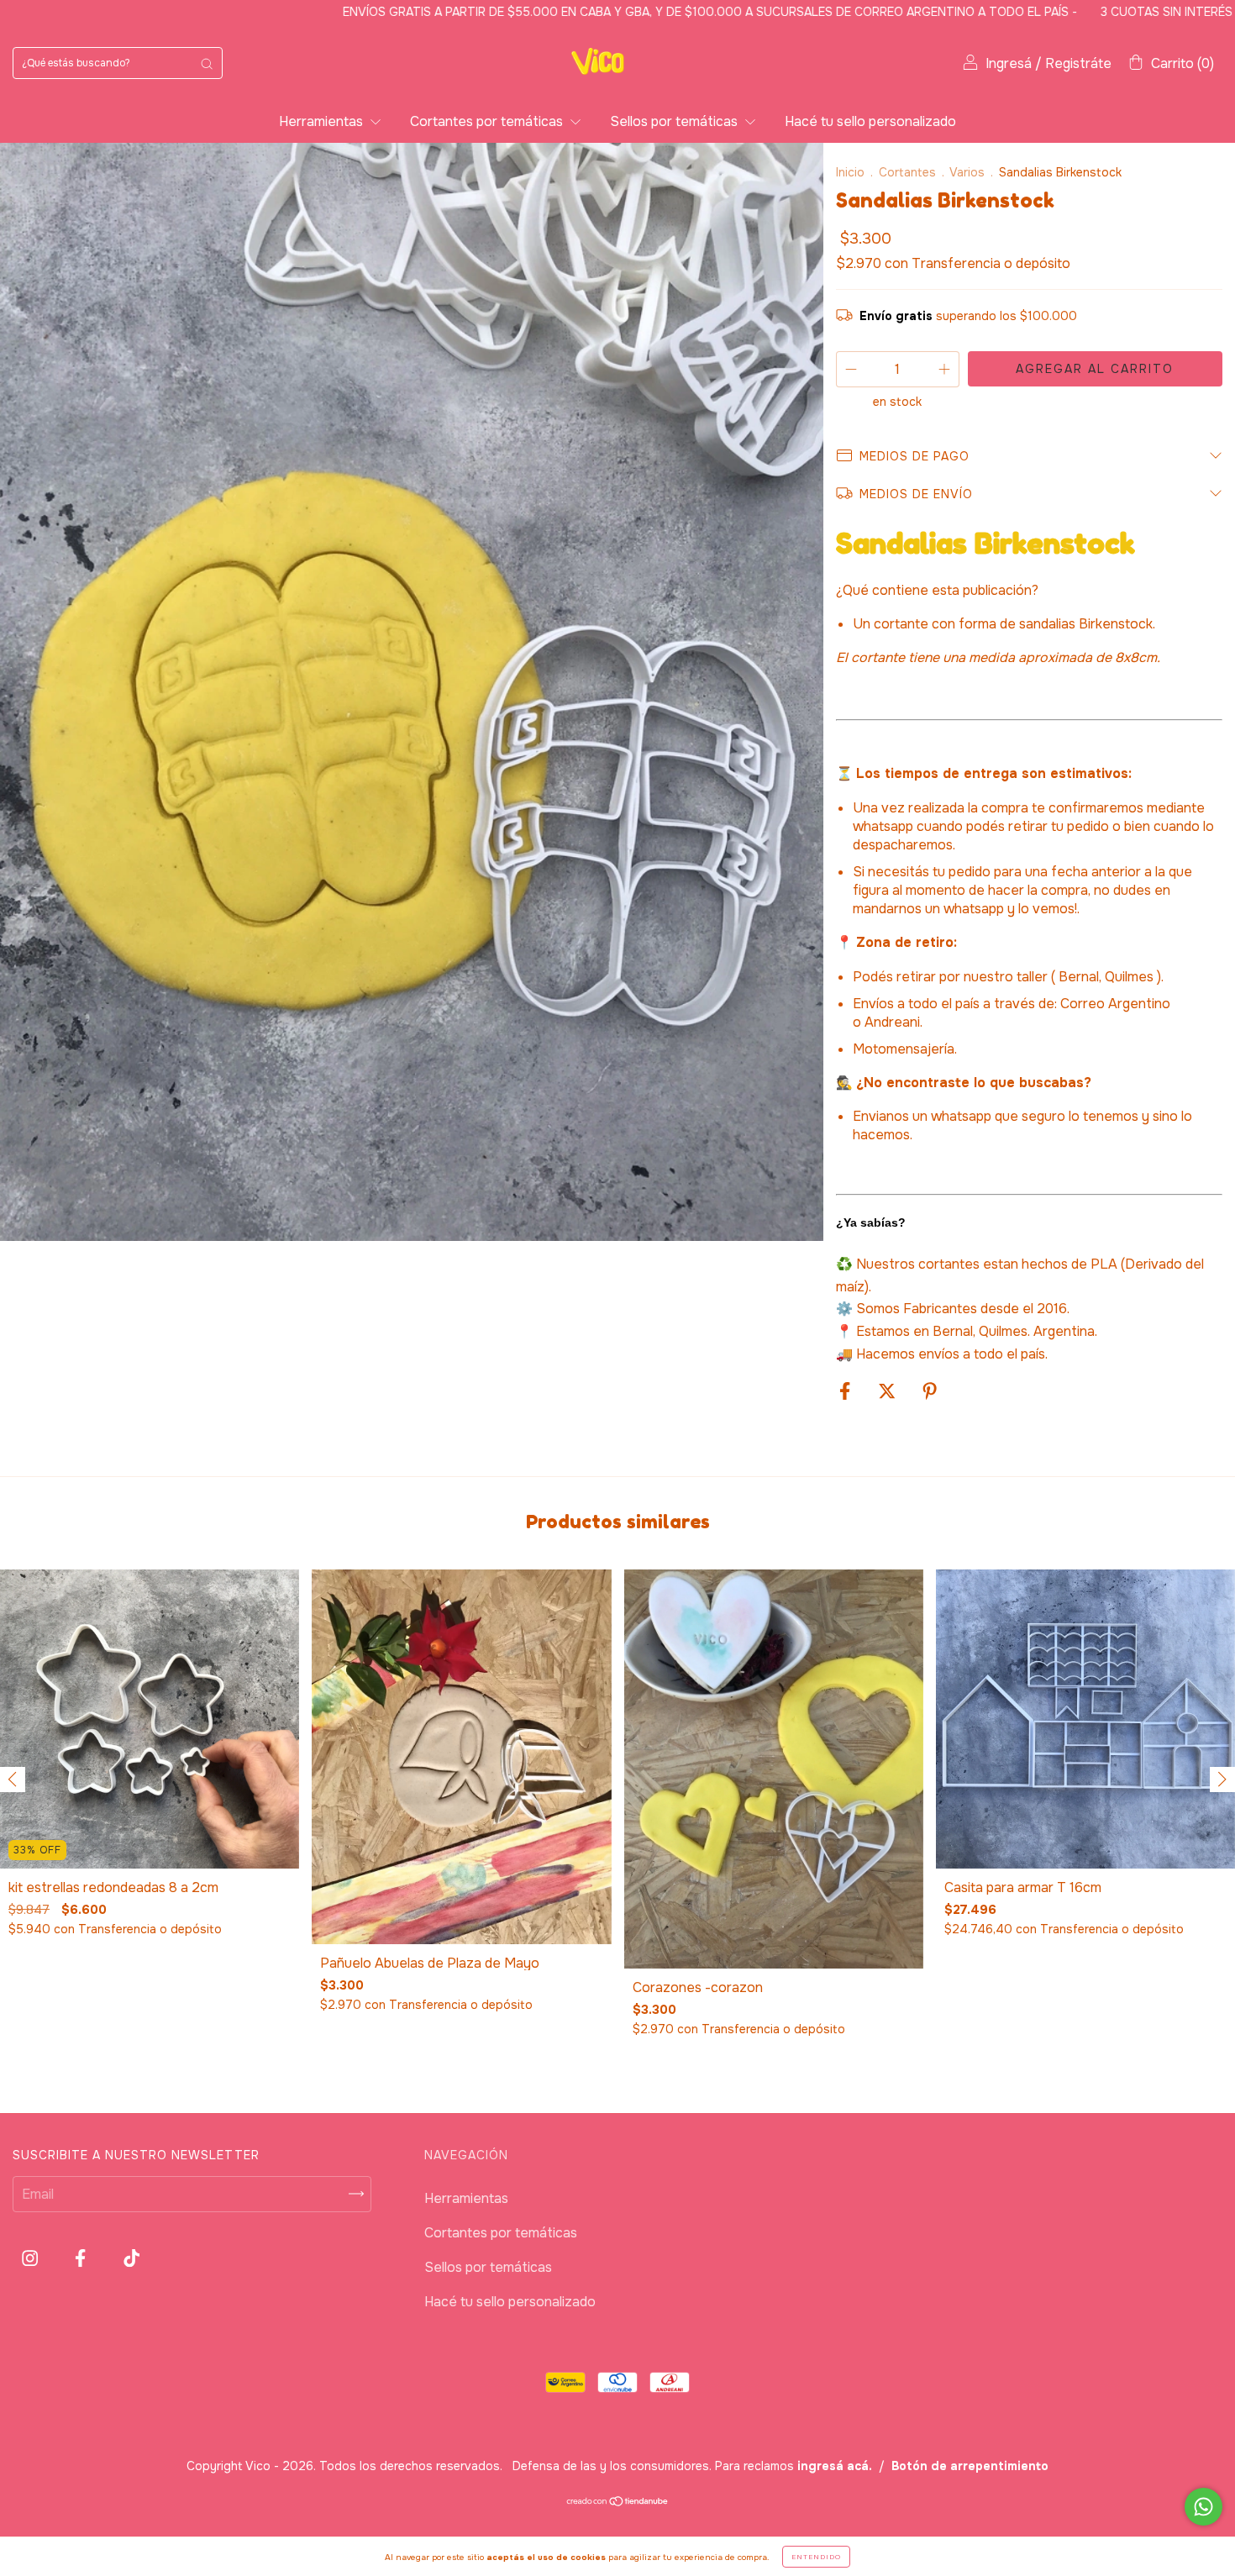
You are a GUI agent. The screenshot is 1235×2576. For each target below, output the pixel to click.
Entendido (816, 2557)
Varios (967, 172)
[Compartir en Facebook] (846, 1392)
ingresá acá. (835, 2466)
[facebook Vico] (82, 2258)
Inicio (850, 172)
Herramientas (323, 121)
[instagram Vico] (32, 2258)
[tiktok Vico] (131, 2258)
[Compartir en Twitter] (888, 1392)
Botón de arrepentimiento (970, 2466)
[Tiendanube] (618, 2502)
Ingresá (1009, 63)
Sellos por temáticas (675, 121)
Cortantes (907, 172)
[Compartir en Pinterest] (930, 1392)
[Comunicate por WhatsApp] (1203, 2507)
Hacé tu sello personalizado (870, 121)
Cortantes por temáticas (488, 121)
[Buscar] (207, 63)
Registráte (1078, 63)
